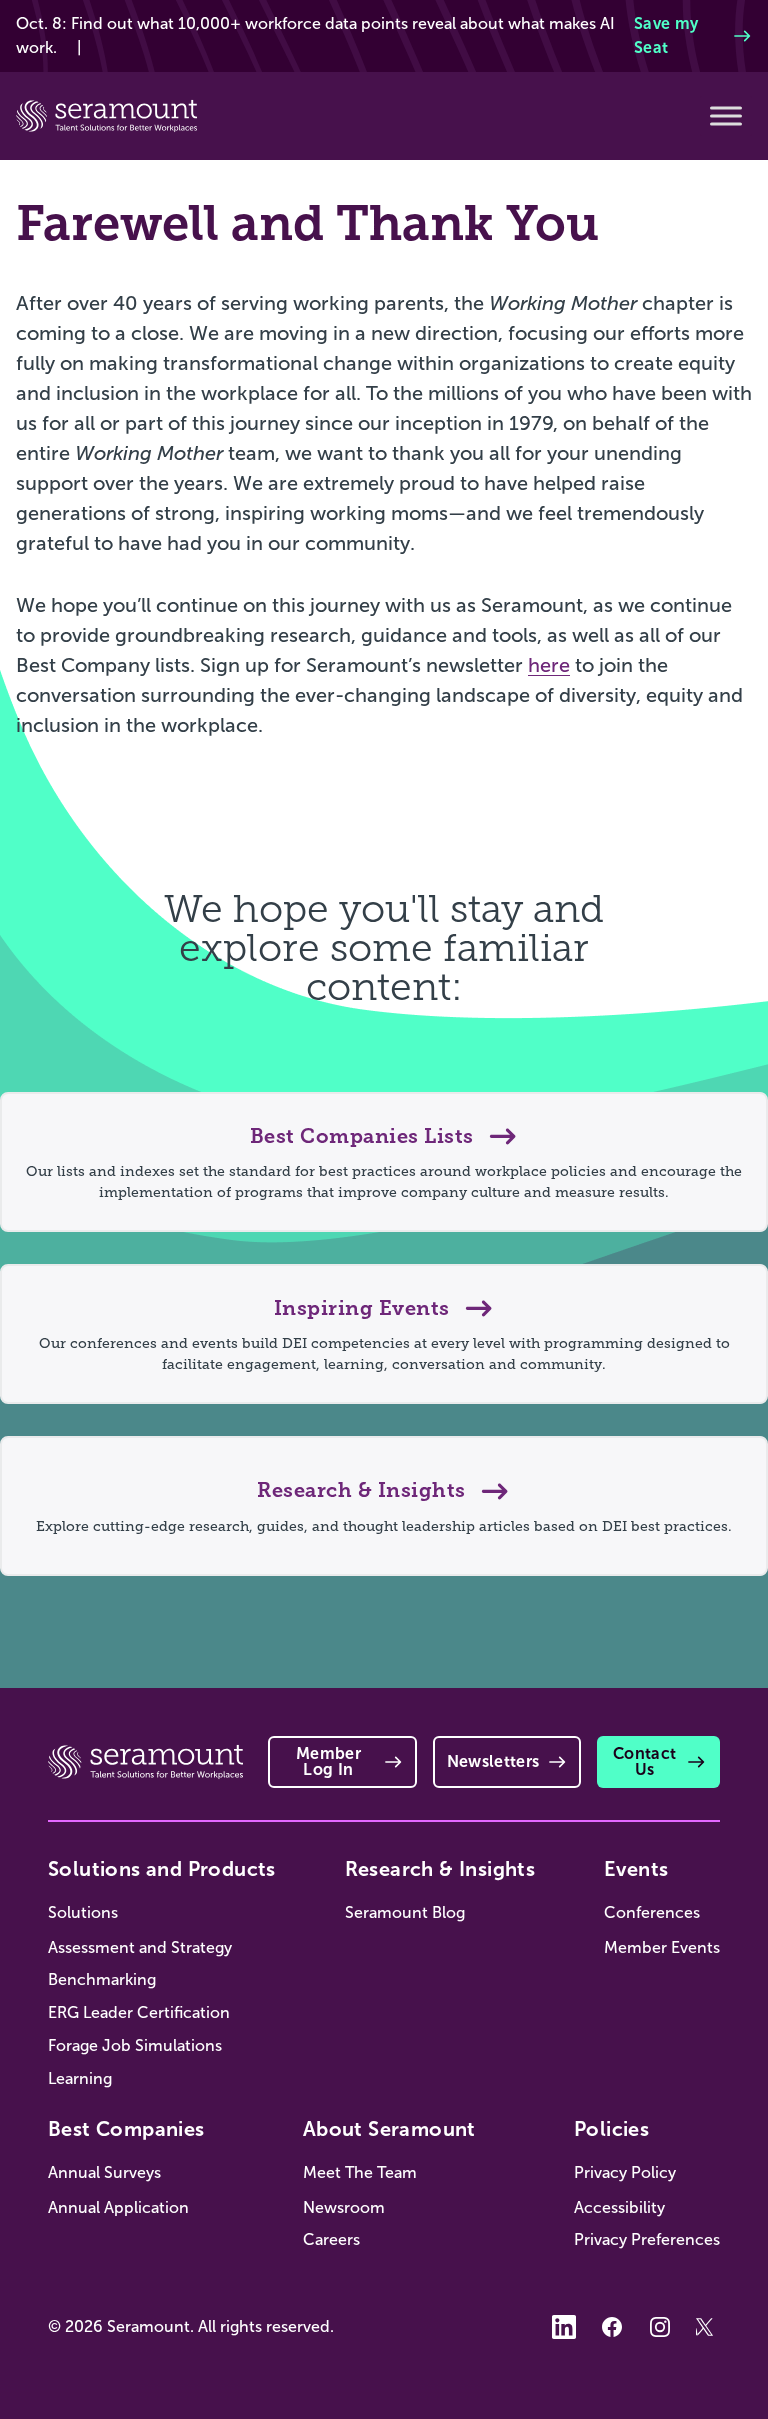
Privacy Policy (625, 2172)
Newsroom (344, 2207)
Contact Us (644, 1761)
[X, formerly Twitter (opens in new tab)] (708, 2327)
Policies (611, 2129)
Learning (80, 2078)
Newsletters (493, 1761)
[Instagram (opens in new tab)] (660, 2327)
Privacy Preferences (647, 2239)
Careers (331, 2239)
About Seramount (389, 2129)
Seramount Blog (405, 1912)
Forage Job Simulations (135, 2045)
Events (636, 1869)
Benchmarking (102, 1979)
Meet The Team (360, 2172)
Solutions (83, 1912)
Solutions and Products (162, 1869)
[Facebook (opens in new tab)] (612, 2327)
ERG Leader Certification (139, 2012)
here (549, 665)
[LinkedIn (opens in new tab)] (564, 2327)
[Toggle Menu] (726, 116)
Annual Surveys (104, 2172)
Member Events (662, 1947)
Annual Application (118, 2207)
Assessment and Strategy (140, 1947)
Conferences (652, 1912)
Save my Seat (666, 35)
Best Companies (126, 2129)
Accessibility (619, 2207)
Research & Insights (440, 1869)
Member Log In (328, 1761)
